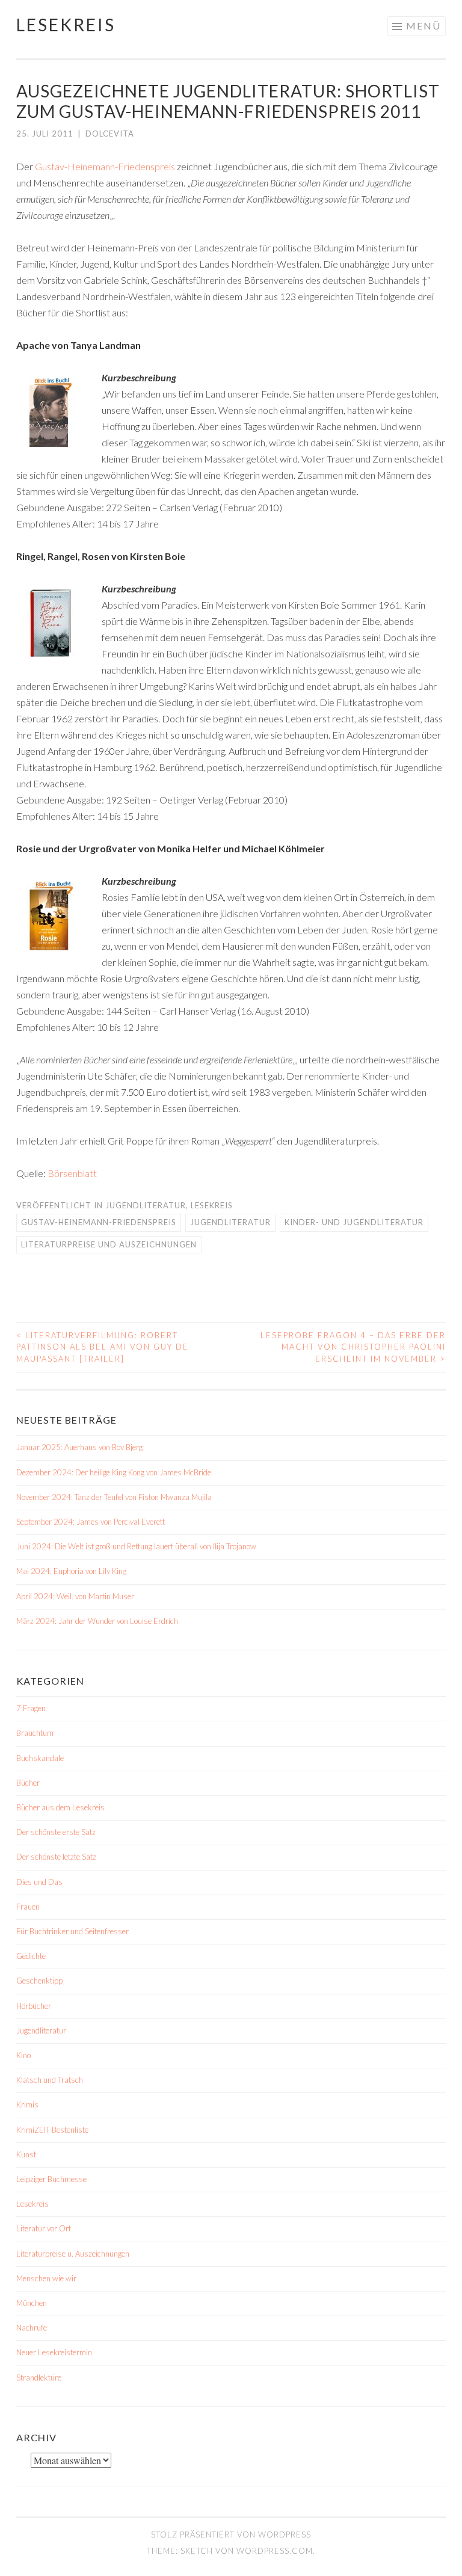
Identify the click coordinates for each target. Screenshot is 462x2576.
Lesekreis (66, 25)
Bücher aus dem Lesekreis (60, 1807)
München (32, 2303)
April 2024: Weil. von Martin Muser (75, 1596)
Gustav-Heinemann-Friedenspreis (104, 166)
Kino (23, 2055)
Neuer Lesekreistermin (54, 2352)
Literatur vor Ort (44, 2228)
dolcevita (110, 134)
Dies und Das (39, 1882)
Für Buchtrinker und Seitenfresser (72, 1931)
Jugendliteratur (146, 1205)
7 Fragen (31, 1708)
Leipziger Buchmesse (51, 2179)
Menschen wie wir (46, 2278)
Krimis (27, 2104)
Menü (423, 26)
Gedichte (31, 1956)
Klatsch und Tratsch (50, 2080)
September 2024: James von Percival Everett (91, 1522)
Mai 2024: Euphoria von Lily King (71, 1571)
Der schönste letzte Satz (56, 1857)
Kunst (26, 2154)
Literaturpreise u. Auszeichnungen (73, 2254)
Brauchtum (35, 1733)
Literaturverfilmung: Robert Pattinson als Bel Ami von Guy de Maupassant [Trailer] (103, 1347)
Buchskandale (40, 1758)
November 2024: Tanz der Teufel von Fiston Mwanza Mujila (114, 1497)
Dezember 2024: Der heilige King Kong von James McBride (114, 1472)
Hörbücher (34, 2006)
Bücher (28, 1783)
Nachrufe (32, 2328)
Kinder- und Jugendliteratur (354, 1222)
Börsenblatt (72, 1173)
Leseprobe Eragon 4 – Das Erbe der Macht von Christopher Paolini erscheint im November (353, 1347)
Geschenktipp (39, 1981)
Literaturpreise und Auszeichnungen (109, 1244)
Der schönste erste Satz (56, 1832)
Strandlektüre (39, 2378)
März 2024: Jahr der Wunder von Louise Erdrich (97, 1621)
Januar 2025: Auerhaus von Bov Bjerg (79, 1447)
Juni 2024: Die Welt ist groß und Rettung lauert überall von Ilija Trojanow (136, 1546)
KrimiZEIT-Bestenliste (52, 2130)
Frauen (28, 1907)
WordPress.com (275, 2551)
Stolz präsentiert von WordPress (231, 2535)
